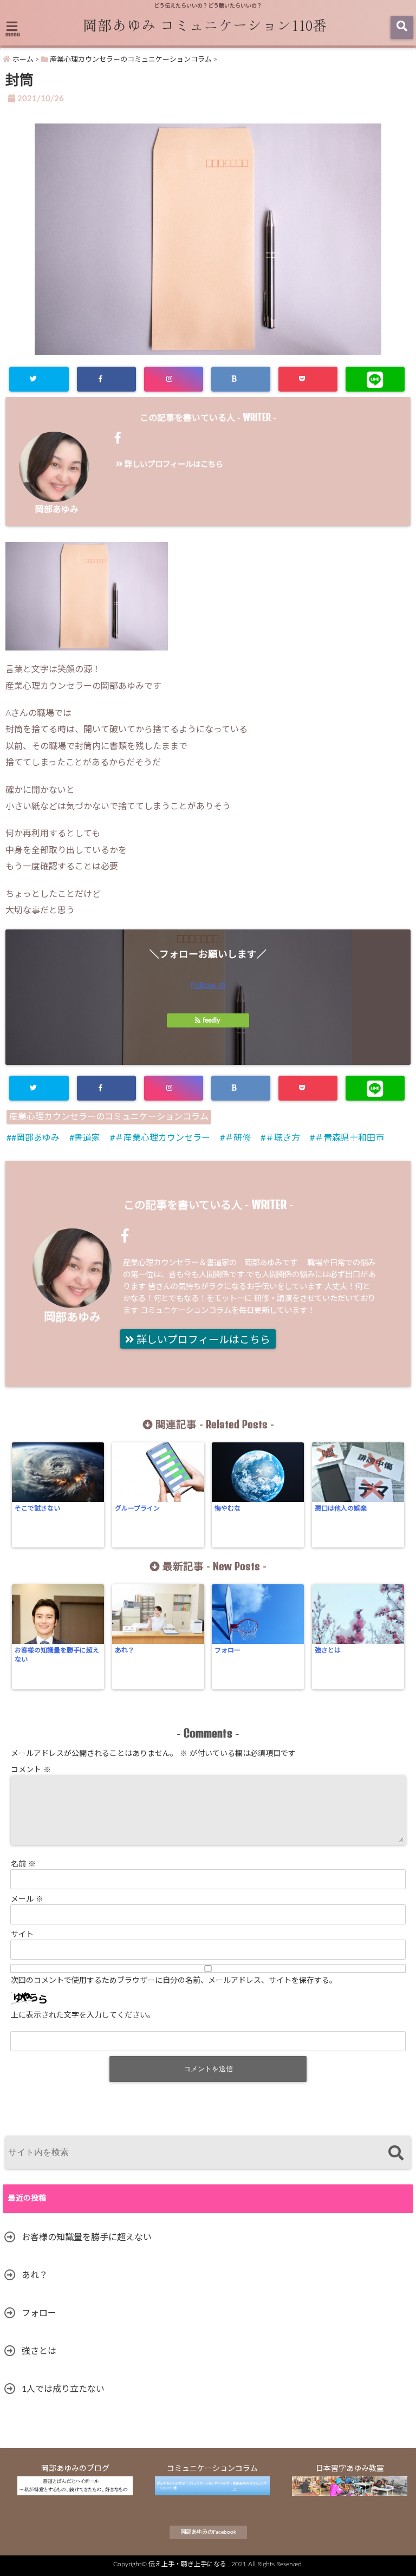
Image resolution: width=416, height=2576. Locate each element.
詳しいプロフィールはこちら (173, 464)
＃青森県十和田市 (349, 1138)
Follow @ (208, 985)
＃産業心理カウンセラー (162, 1138)
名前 (23, 1864)
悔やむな (227, 1508)
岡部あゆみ (57, 510)
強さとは (328, 1650)
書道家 (87, 1138)
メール (27, 1900)
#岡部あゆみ (35, 1138)
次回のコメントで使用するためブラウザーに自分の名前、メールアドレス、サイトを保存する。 (174, 1981)
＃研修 (238, 1138)
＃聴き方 (283, 1138)
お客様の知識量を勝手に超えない (57, 1655)
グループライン (137, 1508)
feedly (211, 1020)
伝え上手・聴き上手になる (187, 2564)
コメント (31, 1770)
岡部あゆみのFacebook (208, 2532)
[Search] (396, 2154)
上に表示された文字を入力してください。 (83, 2015)
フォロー (227, 1650)
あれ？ (125, 1650)
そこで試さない (37, 1508)
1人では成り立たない (63, 2389)
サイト (22, 1935)
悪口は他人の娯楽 (341, 1508)
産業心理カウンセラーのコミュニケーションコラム (109, 1117)
